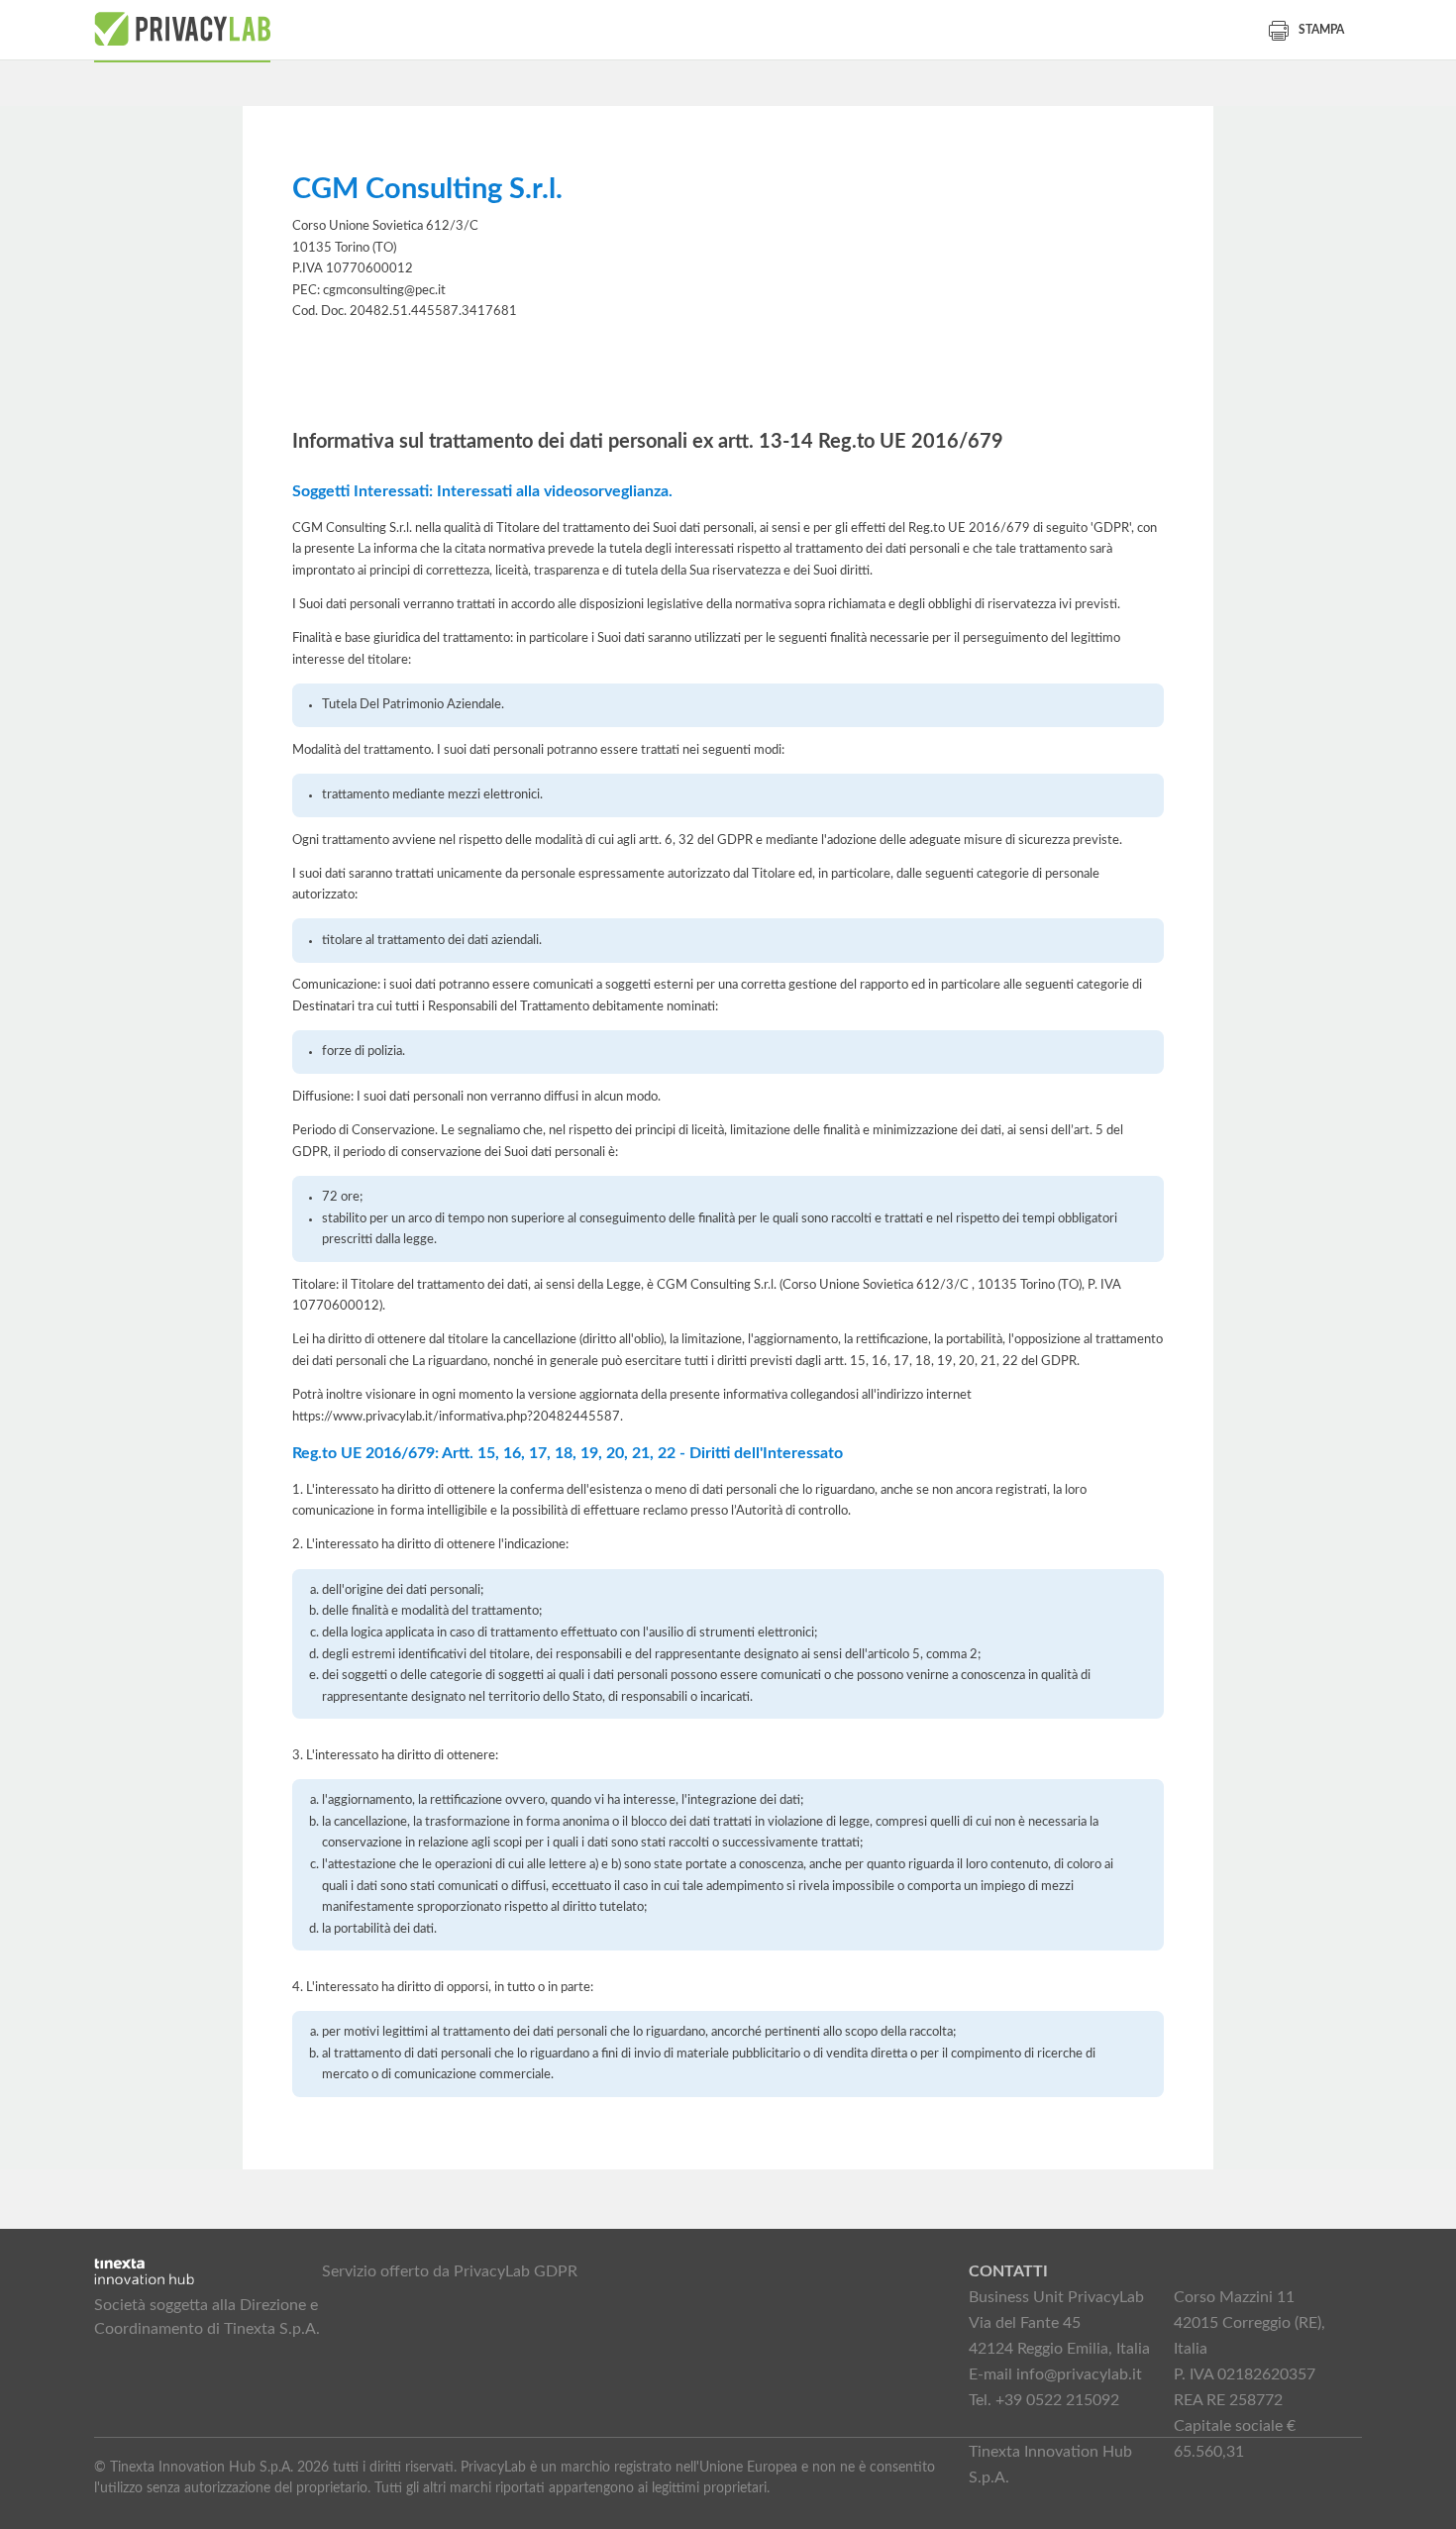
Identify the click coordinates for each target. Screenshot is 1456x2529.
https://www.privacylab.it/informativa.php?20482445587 (456, 1417)
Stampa (1321, 30)
